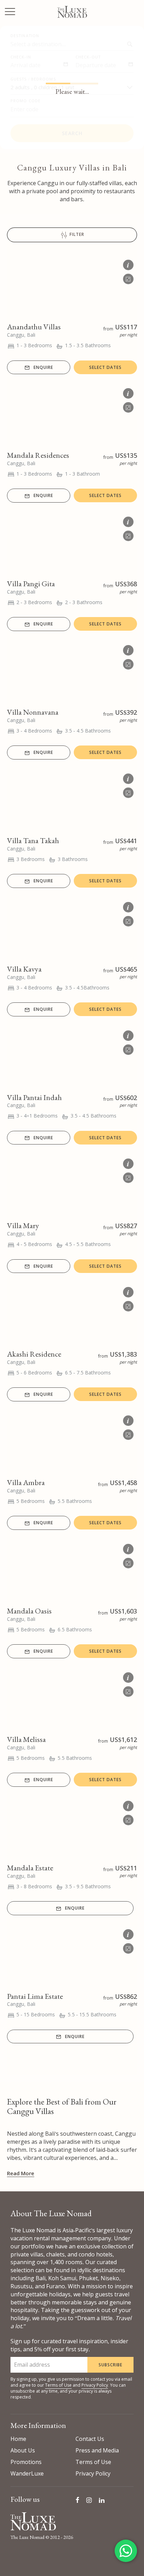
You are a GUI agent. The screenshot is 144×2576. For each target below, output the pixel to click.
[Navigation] (10, 12)
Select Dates (105, 367)
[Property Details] (128, 264)
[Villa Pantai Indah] (72, 1057)
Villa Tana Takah (33, 841)
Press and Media (97, 2450)
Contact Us (90, 2439)
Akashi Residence (34, 1354)
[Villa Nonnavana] (72, 671)
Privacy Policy (95, 2385)
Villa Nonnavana (33, 712)
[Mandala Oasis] (72, 1570)
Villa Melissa (26, 1739)
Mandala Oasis (29, 1611)
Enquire (43, 367)
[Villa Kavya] (72, 928)
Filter (76, 235)
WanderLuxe (27, 2473)
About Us (23, 2450)
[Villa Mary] (72, 1185)
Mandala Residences (38, 455)
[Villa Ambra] (72, 1442)
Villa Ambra (26, 1482)
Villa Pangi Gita (31, 584)
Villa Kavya (24, 969)
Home (18, 2439)
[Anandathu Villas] (72, 286)
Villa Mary (23, 1226)
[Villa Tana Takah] (72, 800)
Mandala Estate (30, 1868)
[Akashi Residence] (72, 1313)
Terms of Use (58, 2385)
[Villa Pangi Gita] (72, 543)
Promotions (26, 2462)
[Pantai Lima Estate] (72, 1955)
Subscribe (110, 2365)
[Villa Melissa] (72, 1699)
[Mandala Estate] (72, 1827)
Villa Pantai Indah (34, 1097)
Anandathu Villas (34, 327)
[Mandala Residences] (72, 414)
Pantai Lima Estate (35, 1996)
